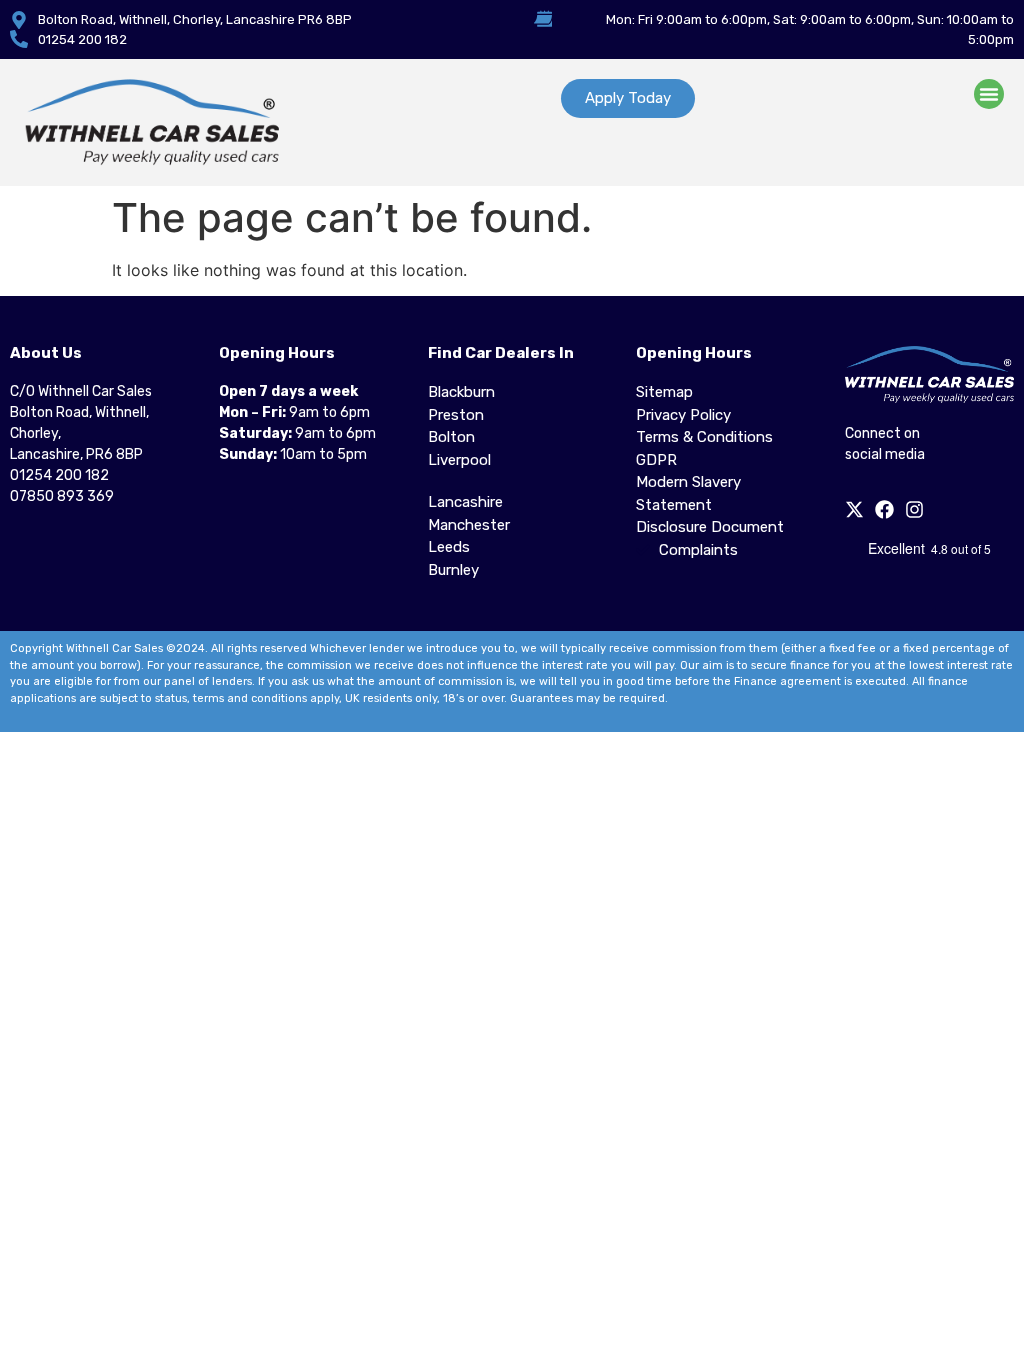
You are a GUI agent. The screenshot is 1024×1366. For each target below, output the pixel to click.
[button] (989, 94)
